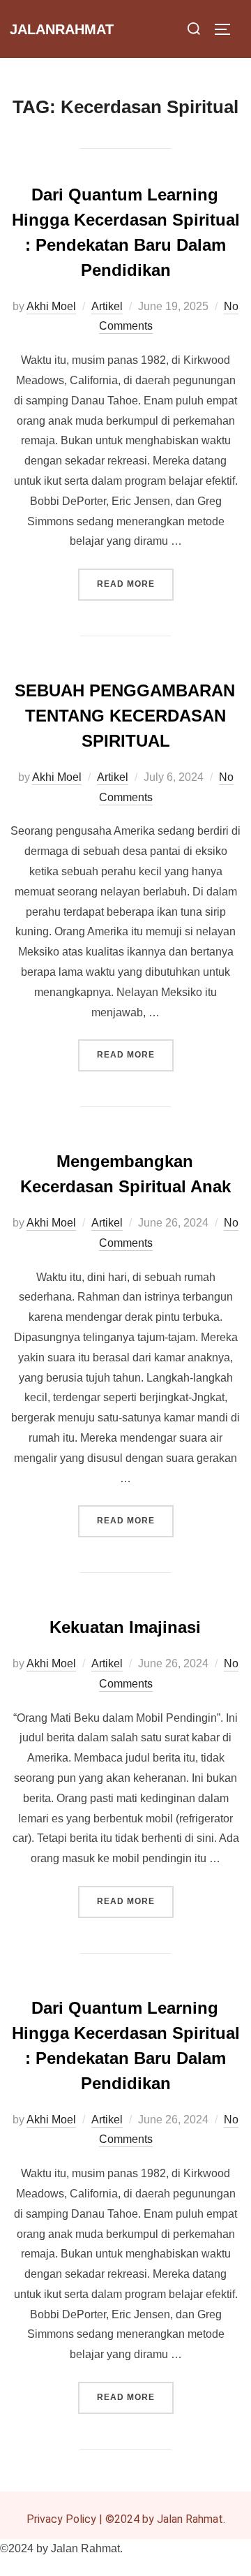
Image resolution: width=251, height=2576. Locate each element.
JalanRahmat (62, 29)
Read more (135, 579)
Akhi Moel (51, 306)
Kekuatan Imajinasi (125, 1627)
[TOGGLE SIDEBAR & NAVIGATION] (227, 29)
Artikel (107, 306)
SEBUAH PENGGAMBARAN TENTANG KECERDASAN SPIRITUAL (125, 716)
